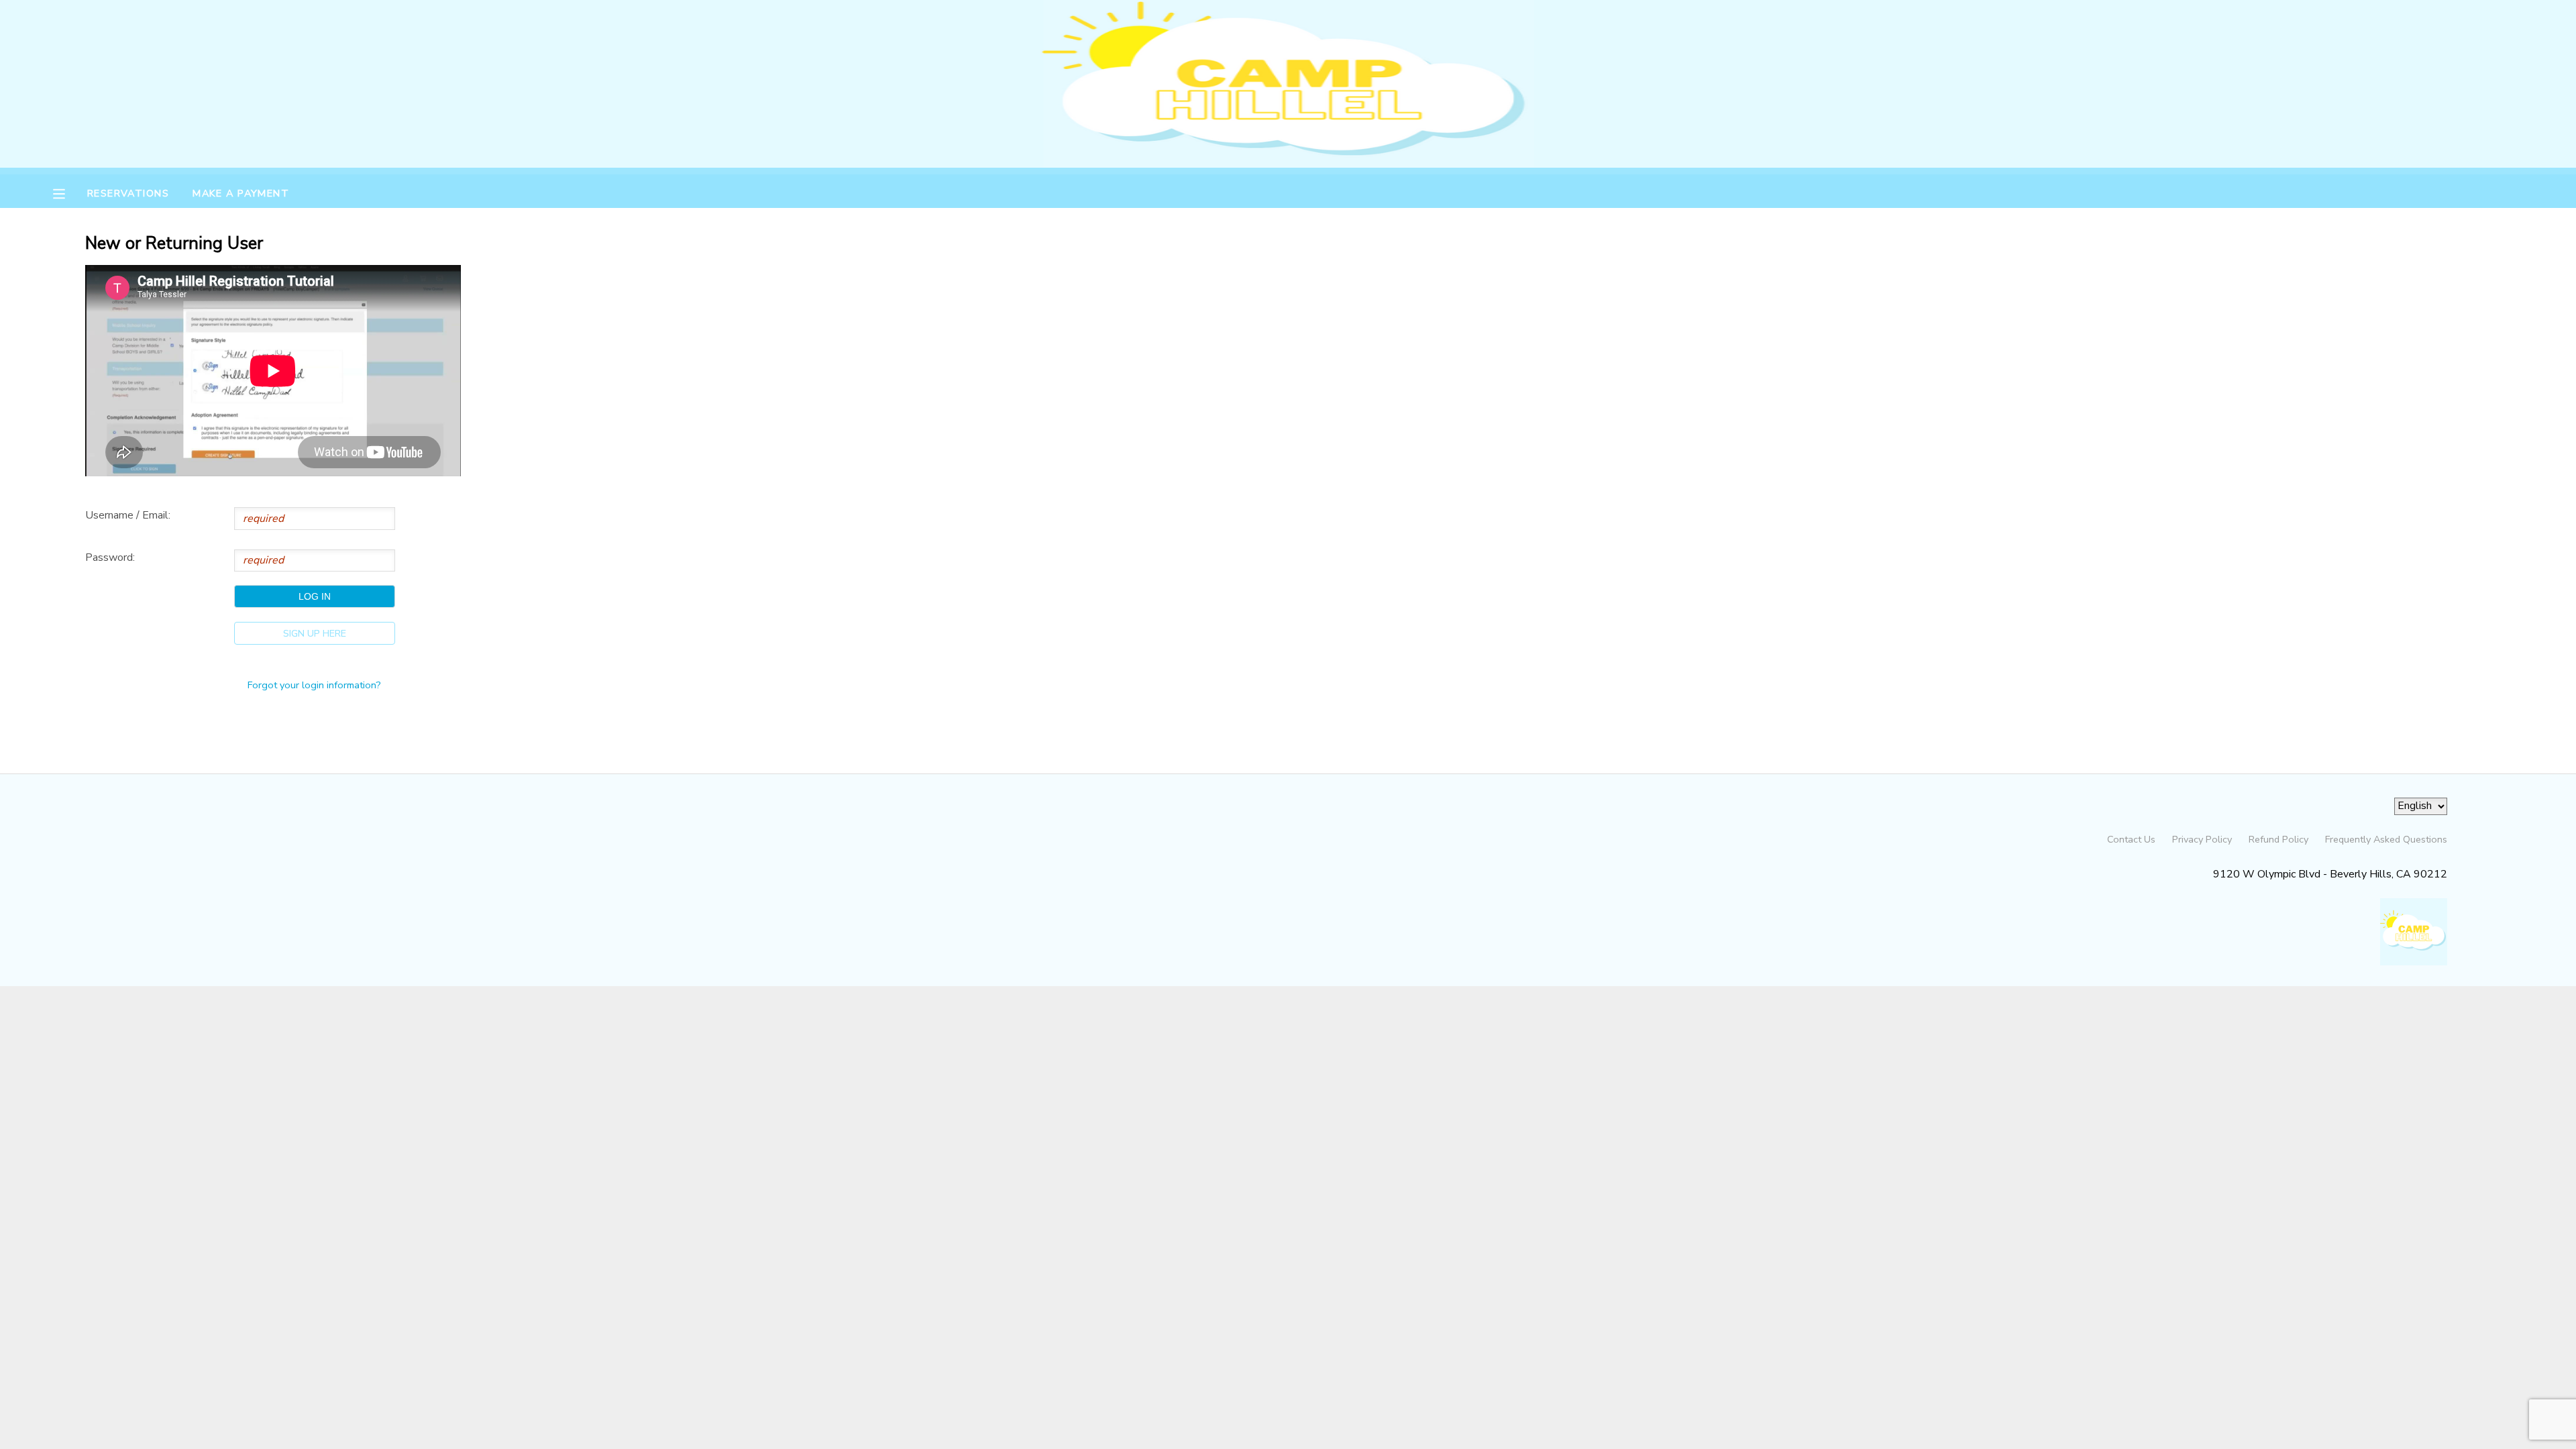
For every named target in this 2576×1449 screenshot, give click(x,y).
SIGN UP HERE (315, 633)
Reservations (128, 193)
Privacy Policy (2202, 839)
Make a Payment (241, 193)
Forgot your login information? (314, 685)
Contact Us (2131, 839)
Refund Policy (2278, 839)
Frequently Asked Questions (2386, 839)
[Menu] (69, 193)
